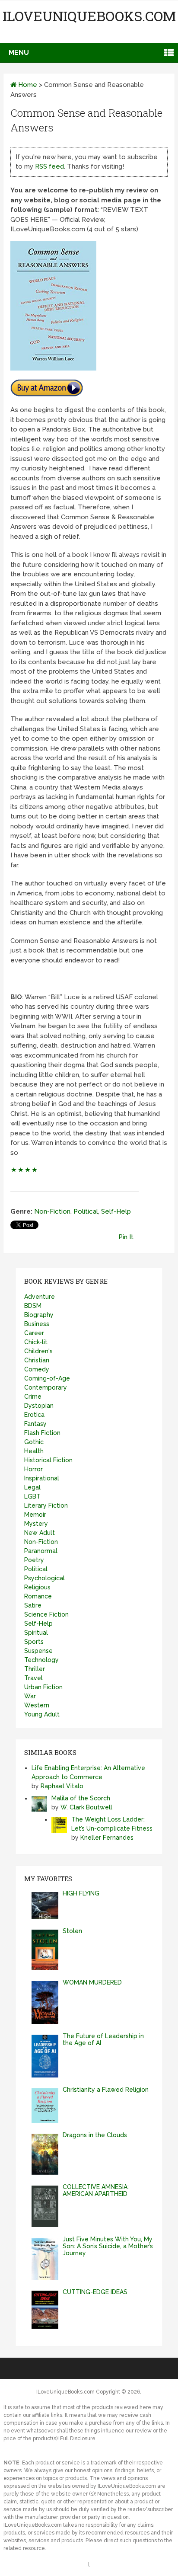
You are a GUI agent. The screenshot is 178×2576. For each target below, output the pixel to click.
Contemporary (46, 1387)
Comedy (37, 1369)
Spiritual (36, 1633)
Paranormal (41, 1551)
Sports (34, 1642)
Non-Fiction (52, 1211)
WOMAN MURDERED (92, 1982)
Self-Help (116, 1211)
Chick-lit (36, 1342)
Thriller (35, 1669)
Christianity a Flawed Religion (106, 2090)
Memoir (35, 1515)
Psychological (44, 1578)
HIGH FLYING (81, 1893)
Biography (39, 1315)
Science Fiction (46, 1614)
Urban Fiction (43, 1687)
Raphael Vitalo (62, 1786)
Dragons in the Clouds (95, 2135)
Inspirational (42, 1478)
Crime (33, 1397)
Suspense (38, 1651)
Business (37, 1324)
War (30, 1696)
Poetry (34, 1560)
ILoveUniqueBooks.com (89, 16)
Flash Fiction (42, 1433)
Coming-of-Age (47, 1378)
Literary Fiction (46, 1505)
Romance (38, 1596)
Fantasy (35, 1424)
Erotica (34, 1415)
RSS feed (49, 166)
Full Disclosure (78, 2439)
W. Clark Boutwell (86, 1807)
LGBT (32, 1496)
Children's (38, 1351)
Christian (37, 1360)
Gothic (34, 1442)
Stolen (72, 1931)
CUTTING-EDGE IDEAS (95, 2292)
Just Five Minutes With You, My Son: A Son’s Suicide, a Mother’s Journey (108, 2246)
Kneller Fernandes (107, 1838)
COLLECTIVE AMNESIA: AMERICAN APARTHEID (96, 2190)
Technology (41, 1660)
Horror (33, 1469)
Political (86, 1211)
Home (27, 85)
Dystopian (39, 1406)
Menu (19, 53)
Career (34, 1333)
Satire (33, 1605)
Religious (37, 1587)
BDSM (33, 1306)
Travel (33, 1678)
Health (34, 1451)
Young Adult (42, 1714)
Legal (32, 1487)
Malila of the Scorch (81, 1798)
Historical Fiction (48, 1460)
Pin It (126, 1237)
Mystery (36, 1524)
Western (37, 1705)
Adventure (40, 1297)
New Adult (40, 1533)
